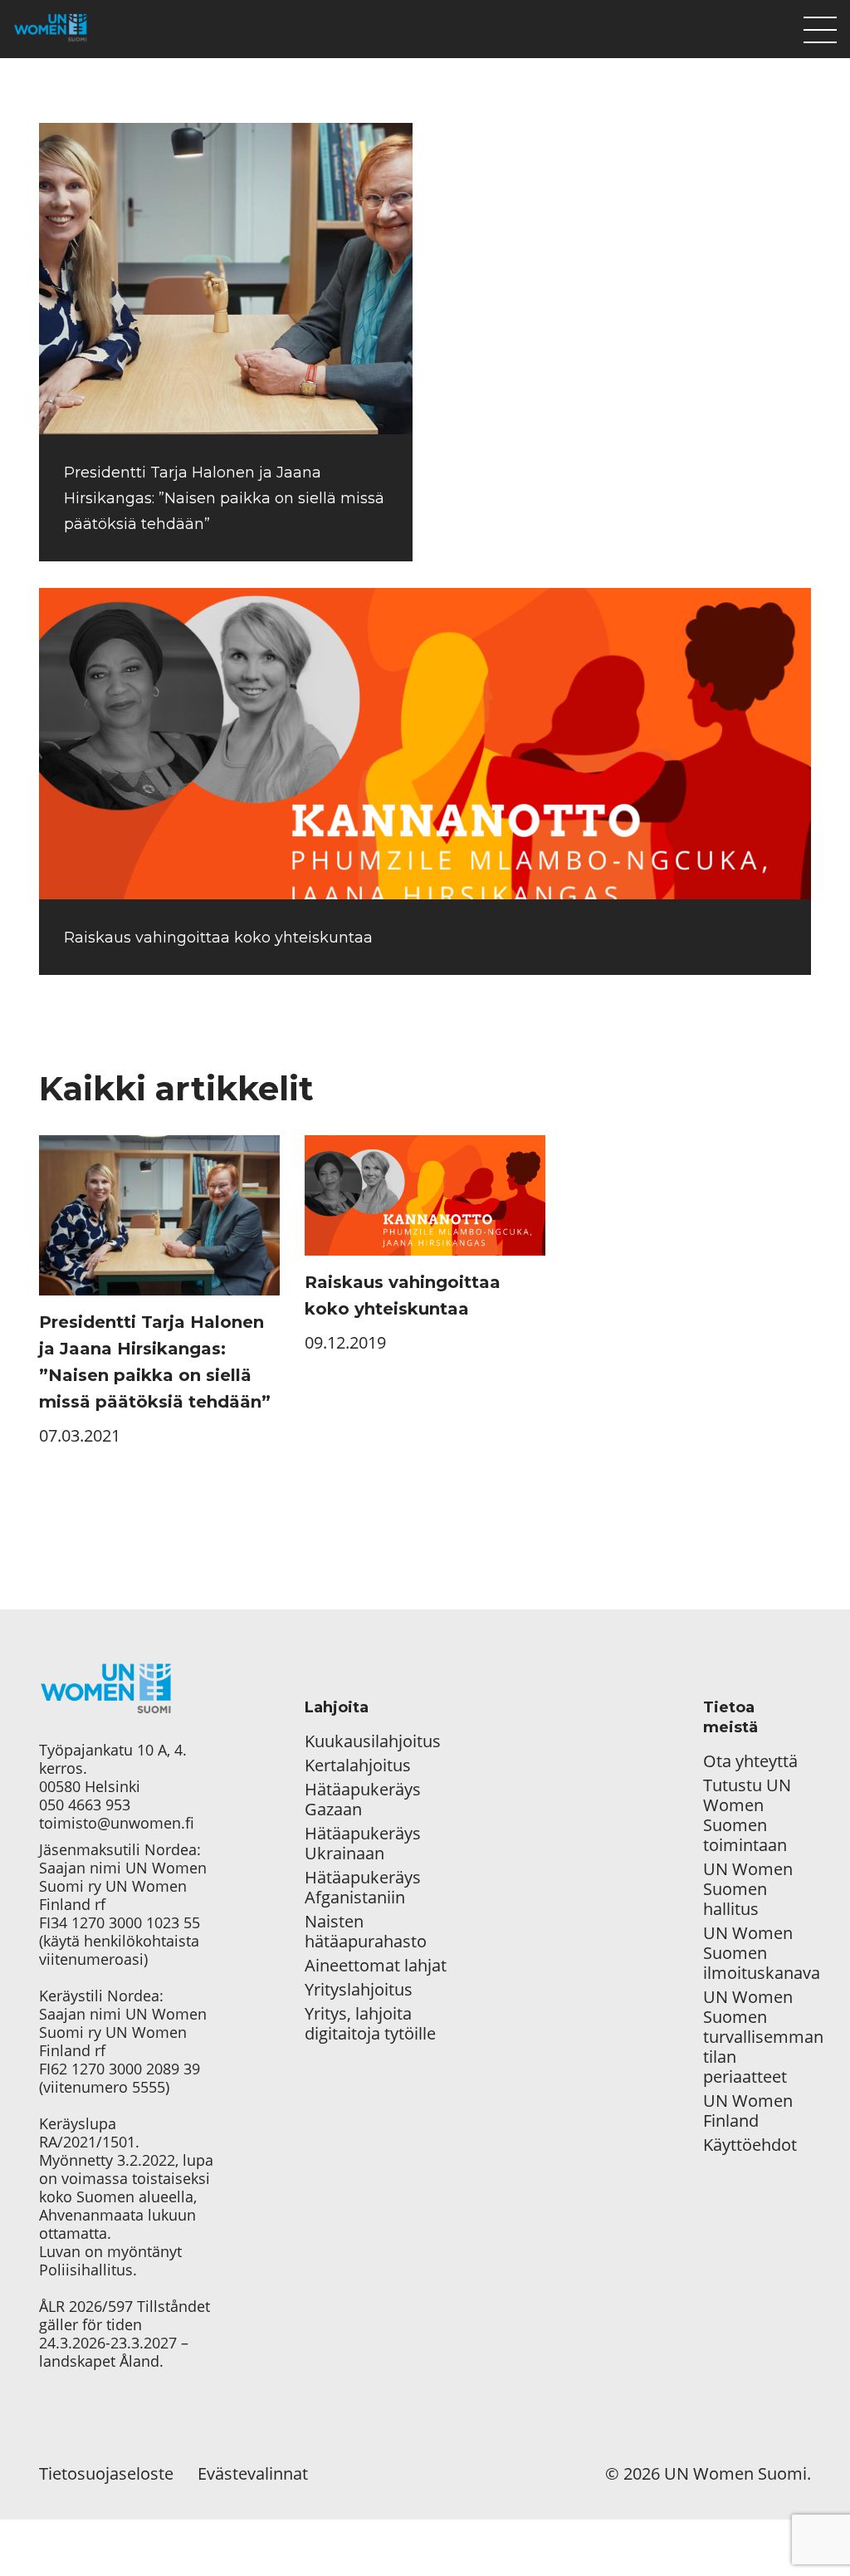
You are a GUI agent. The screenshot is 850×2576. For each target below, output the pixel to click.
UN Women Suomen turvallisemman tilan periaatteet (757, 2037)
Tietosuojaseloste (106, 2473)
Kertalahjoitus (358, 1765)
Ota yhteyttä (750, 1761)
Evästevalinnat (253, 2473)
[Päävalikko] (820, 26)
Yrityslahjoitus (359, 1990)
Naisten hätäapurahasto (366, 1932)
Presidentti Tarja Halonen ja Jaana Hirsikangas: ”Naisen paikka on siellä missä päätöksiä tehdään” (224, 498)
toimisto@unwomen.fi (117, 1823)
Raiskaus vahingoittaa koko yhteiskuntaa (218, 938)
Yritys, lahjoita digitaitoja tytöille (370, 2024)
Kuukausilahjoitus (373, 1741)
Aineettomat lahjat (376, 1966)
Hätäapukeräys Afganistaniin (363, 1888)
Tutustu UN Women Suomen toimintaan (747, 1815)
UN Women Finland (748, 2111)
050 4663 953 (85, 1805)
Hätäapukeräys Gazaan (363, 1800)
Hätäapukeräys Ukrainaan (363, 1844)
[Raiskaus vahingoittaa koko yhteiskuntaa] (425, 744)
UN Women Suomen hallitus (748, 1889)
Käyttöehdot (750, 2145)
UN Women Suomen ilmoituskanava (757, 1953)
